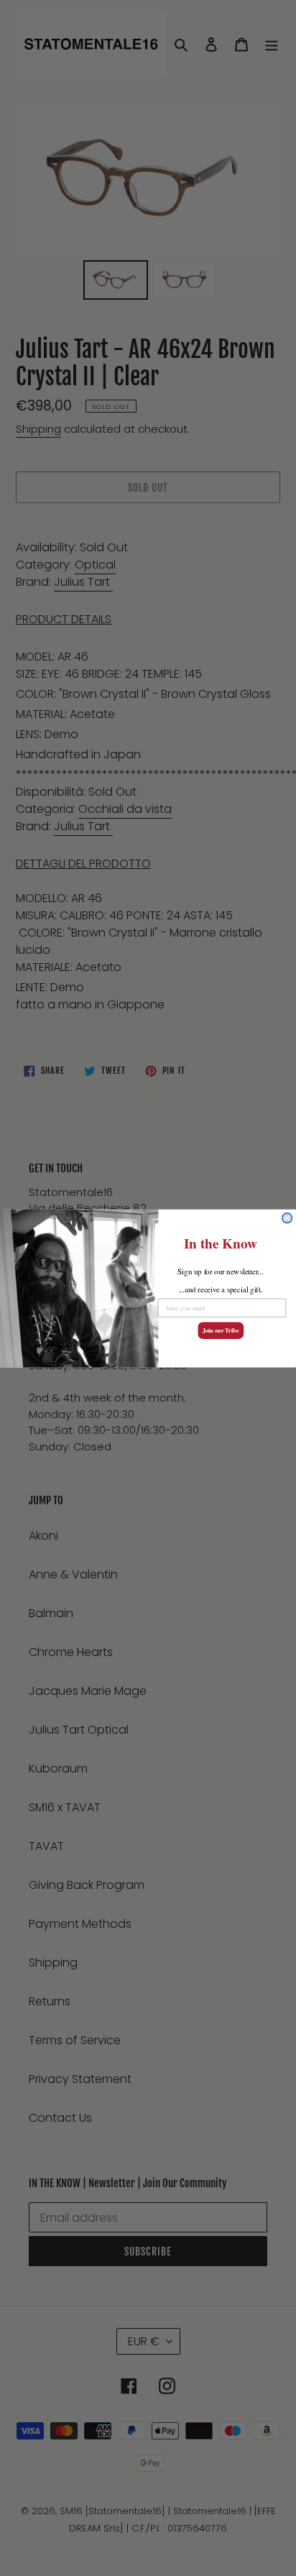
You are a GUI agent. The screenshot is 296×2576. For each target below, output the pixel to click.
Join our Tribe (221, 1330)
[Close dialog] (287, 1218)
